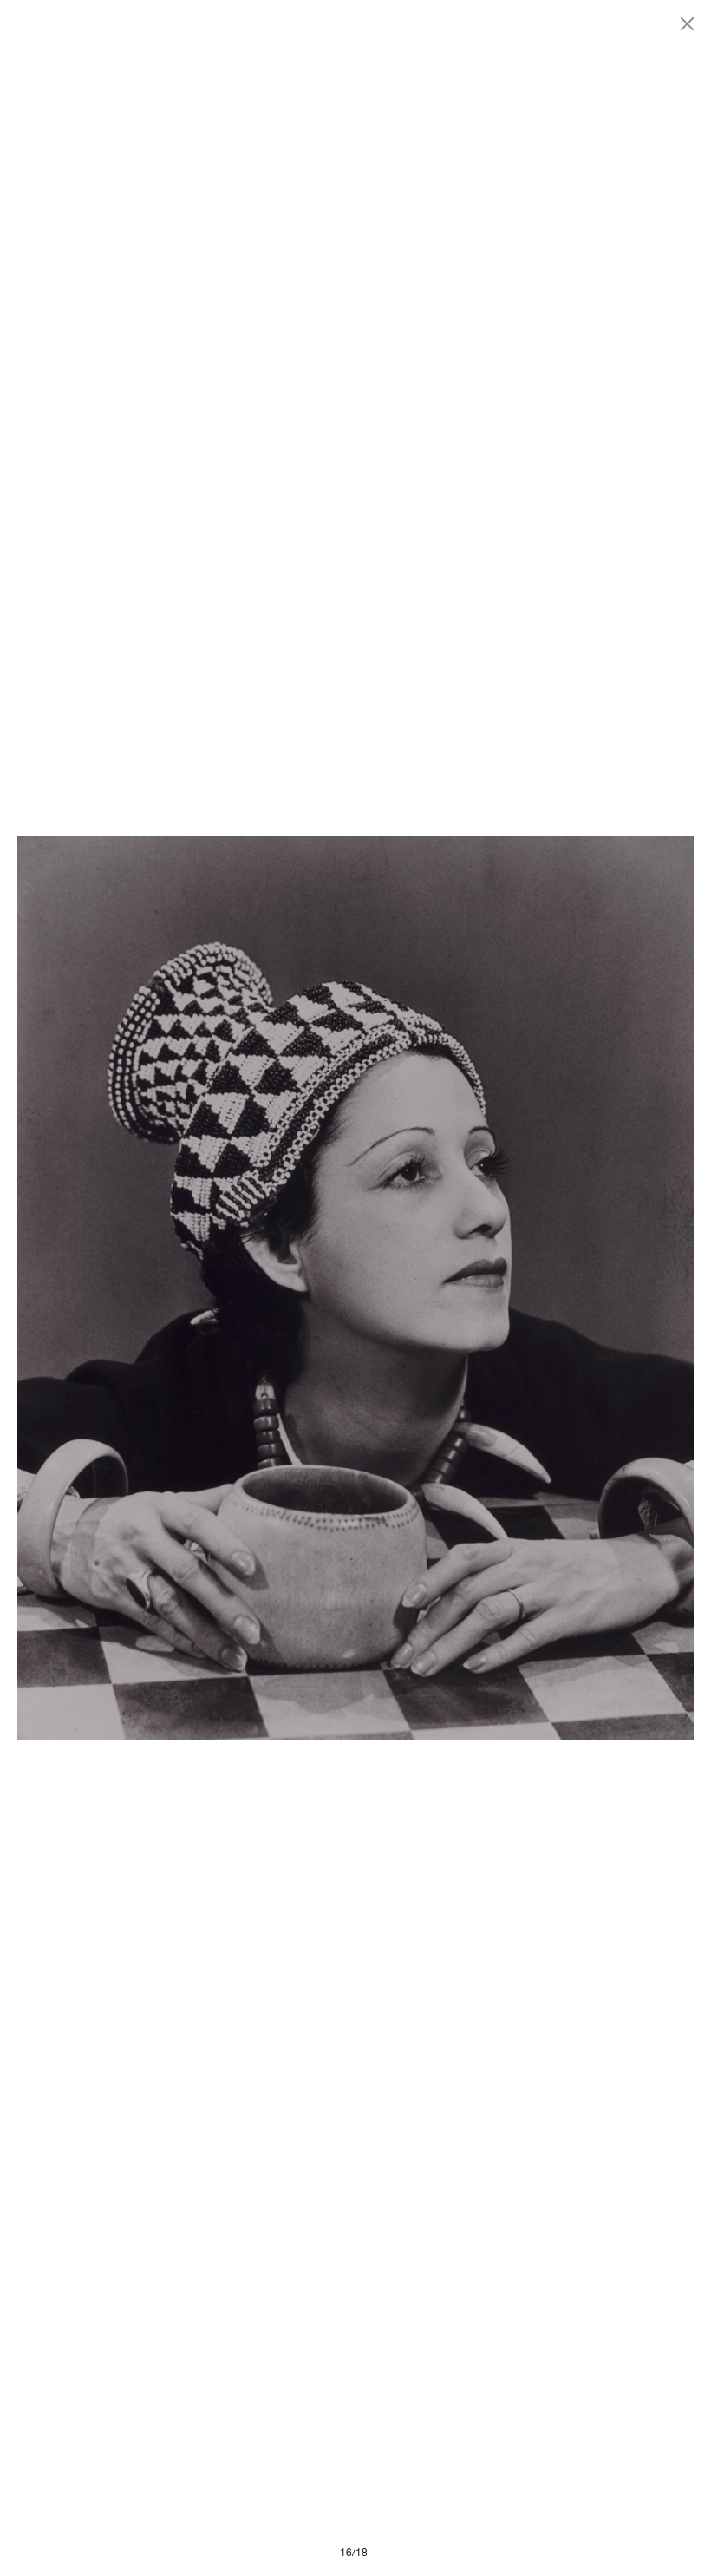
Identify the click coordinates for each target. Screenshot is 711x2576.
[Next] (525, 1288)
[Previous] (186, 1288)
